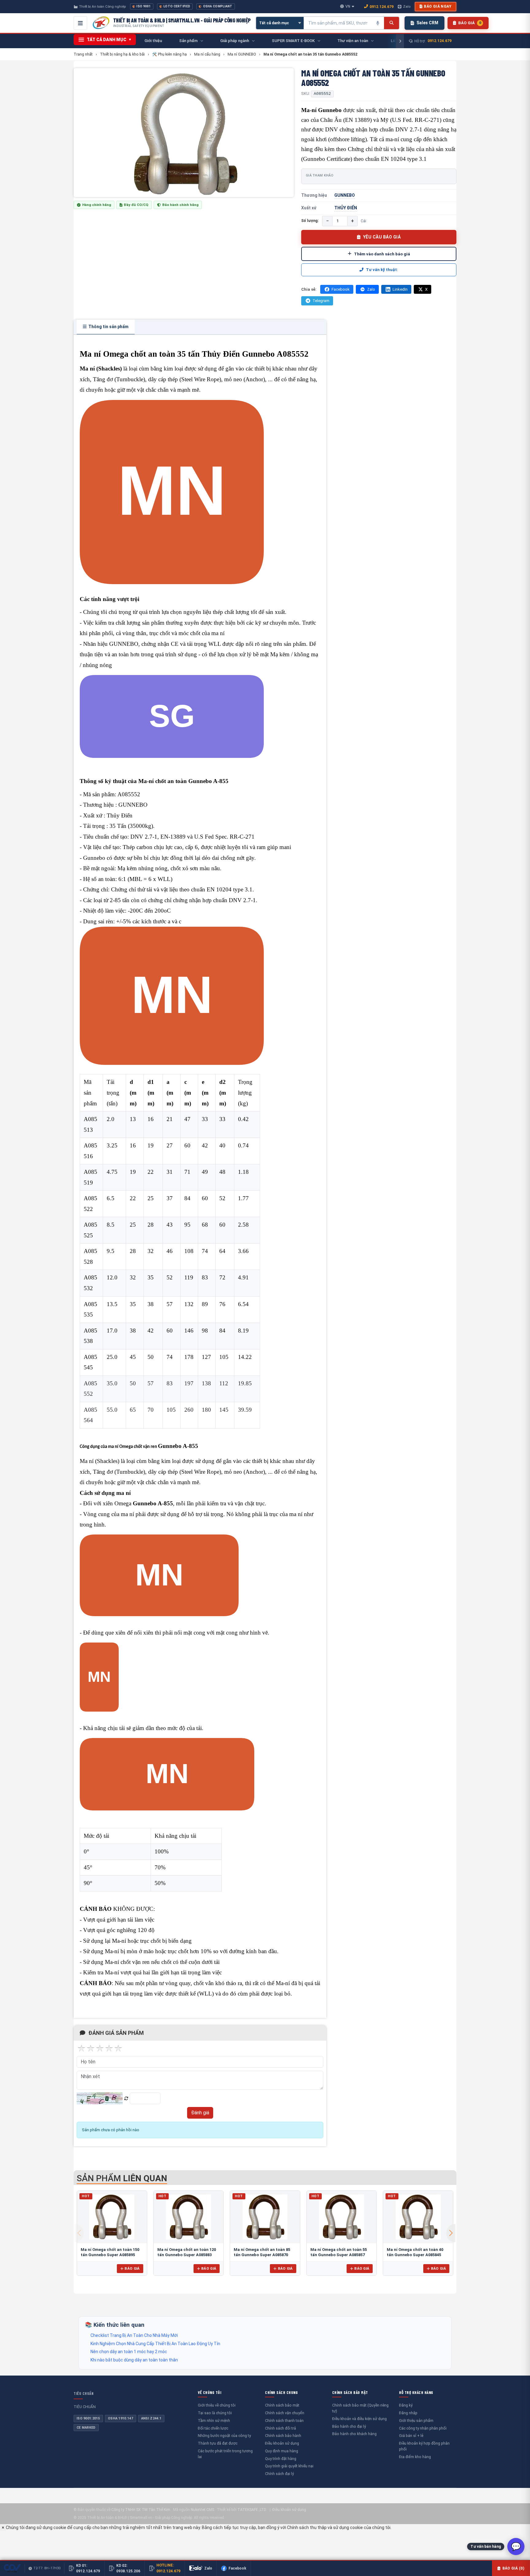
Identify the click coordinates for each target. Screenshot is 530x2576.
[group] (184, 133)
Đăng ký (406, 2405)
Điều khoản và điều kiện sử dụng (359, 2419)
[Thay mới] (126, 2099)
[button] (451, 2233)
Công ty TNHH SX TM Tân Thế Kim (141, 2510)
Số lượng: (310, 221)
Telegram (321, 301)
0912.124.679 (382, 7)
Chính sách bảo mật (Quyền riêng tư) (360, 2408)
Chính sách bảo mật (282, 2405)
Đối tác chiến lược (213, 2428)
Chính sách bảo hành (283, 2436)
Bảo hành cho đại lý (349, 2426)
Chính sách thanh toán (284, 2421)
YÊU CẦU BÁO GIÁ (382, 237)
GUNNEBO (345, 195)
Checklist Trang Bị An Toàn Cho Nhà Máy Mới (134, 2335)
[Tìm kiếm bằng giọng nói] (378, 23)
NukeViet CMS (202, 2510)
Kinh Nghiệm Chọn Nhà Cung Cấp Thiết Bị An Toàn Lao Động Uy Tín (155, 2344)
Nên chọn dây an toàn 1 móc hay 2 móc (129, 2352)
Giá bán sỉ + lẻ (411, 2436)
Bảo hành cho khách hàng (354, 2434)
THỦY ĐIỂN (346, 208)
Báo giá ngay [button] (438, 6)
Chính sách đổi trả (280, 2428)
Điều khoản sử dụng (282, 2443)
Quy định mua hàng (282, 2451)
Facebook (341, 289)
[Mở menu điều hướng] (80, 23)
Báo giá (132, 2268)
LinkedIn (400, 289)
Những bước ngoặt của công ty (224, 2436)
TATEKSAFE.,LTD (252, 2510)
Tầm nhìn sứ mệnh (214, 2421)
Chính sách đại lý (279, 2474)
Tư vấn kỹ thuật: (382, 270)
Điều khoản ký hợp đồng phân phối (424, 2446)
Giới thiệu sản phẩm (416, 2421)
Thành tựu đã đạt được (218, 2443)
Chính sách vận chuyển (285, 2413)
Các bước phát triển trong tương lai (225, 2454)
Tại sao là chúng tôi (215, 2413)
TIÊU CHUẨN (84, 2393)
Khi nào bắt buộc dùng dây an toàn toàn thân (134, 2360)
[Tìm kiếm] (392, 23)
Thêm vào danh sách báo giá (382, 254)
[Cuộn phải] (400, 41)
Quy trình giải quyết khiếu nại (289, 2466)
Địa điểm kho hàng (415, 2457)
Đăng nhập (408, 2413)
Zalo (407, 6)
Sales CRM (427, 23)
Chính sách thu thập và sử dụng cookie (325, 2528)
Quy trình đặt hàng (281, 2459)
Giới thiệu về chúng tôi (217, 2405)
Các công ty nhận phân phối (423, 2428)
